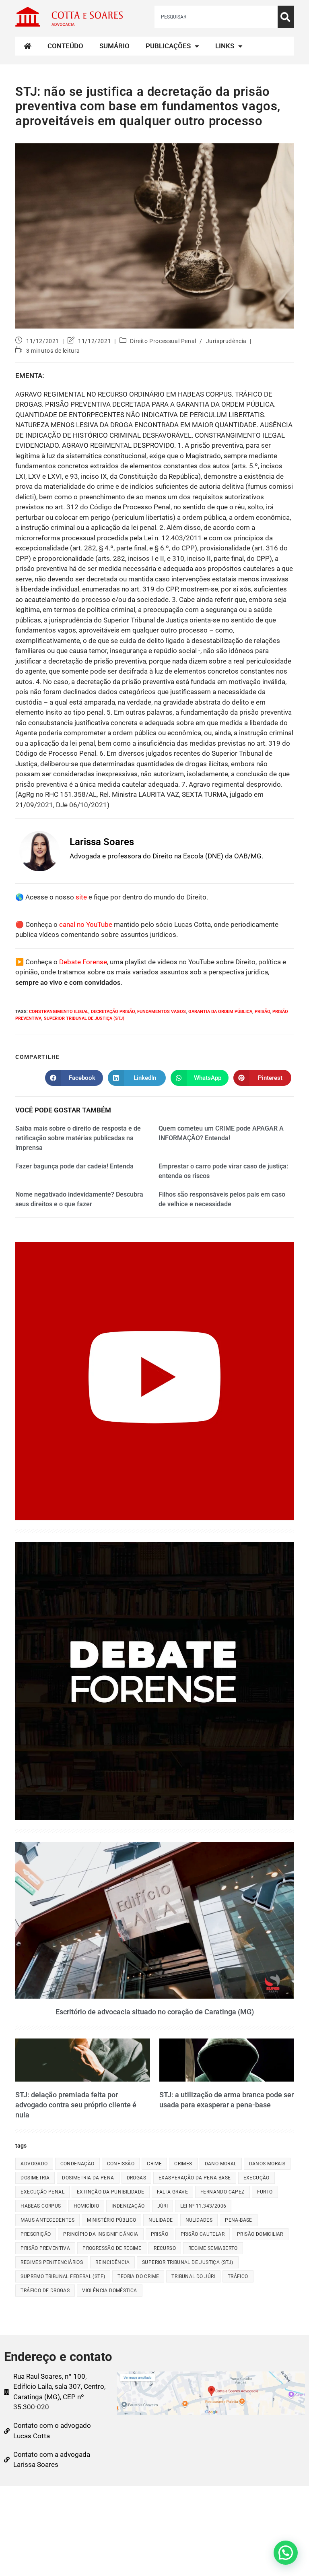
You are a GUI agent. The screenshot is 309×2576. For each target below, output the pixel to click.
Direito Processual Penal (163, 341)
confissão (121, 2164)
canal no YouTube (86, 924)
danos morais (267, 2164)
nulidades (199, 2220)
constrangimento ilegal (59, 1012)
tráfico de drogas (45, 2291)
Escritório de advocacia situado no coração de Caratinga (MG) (155, 2012)
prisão (262, 1012)
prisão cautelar (203, 2234)
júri (163, 2206)
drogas (136, 2178)
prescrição (36, 2234)
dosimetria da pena (88, 2178)
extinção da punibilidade (111, 2192)
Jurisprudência (226, 341)
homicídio (87, 2206)
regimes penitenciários (52, 2262)
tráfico (238, 2276)
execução (256, 2178)
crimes (183, 2164)
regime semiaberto (213, 2248)
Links (225, 46)
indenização (128, 2206)
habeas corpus (41, 2206)
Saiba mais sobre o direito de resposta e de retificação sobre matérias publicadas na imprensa (78, 1138)
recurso (165, 2248)
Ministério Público (111, 2220)
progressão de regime (112, 2248)
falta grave (172, 2192)
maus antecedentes (47, 2220)
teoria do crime (138, 2276)
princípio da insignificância (101, 2234)
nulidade (161, 2220)
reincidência (112, 2262)
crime (154, 2164)
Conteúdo (65, 46)
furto (265, 2192)
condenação (77, 2164)
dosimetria (35, 2178)
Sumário (114, 46)
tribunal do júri (193, 2276)
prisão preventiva (45, 2248)
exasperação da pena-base (195, 2178)
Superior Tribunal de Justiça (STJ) (84, 1018)
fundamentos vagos (162, 1012)
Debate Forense (83, 962)
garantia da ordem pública (220, 1012)
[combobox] (216, 17)
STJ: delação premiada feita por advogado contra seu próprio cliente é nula (76, 2105)
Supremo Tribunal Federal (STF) (63, 2276)
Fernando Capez (222, 2192)
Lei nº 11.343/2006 (203, 2206)
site (81, 897)
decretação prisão (113, 1012)
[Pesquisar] (286, 17)
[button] (286, 2553)
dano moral (221, 2164)
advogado (34, 2164)
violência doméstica (110, 2291)
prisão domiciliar (260, 2234)
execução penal (42, 2192)
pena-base (239, 2220)
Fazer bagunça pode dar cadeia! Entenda (74, 1166)
